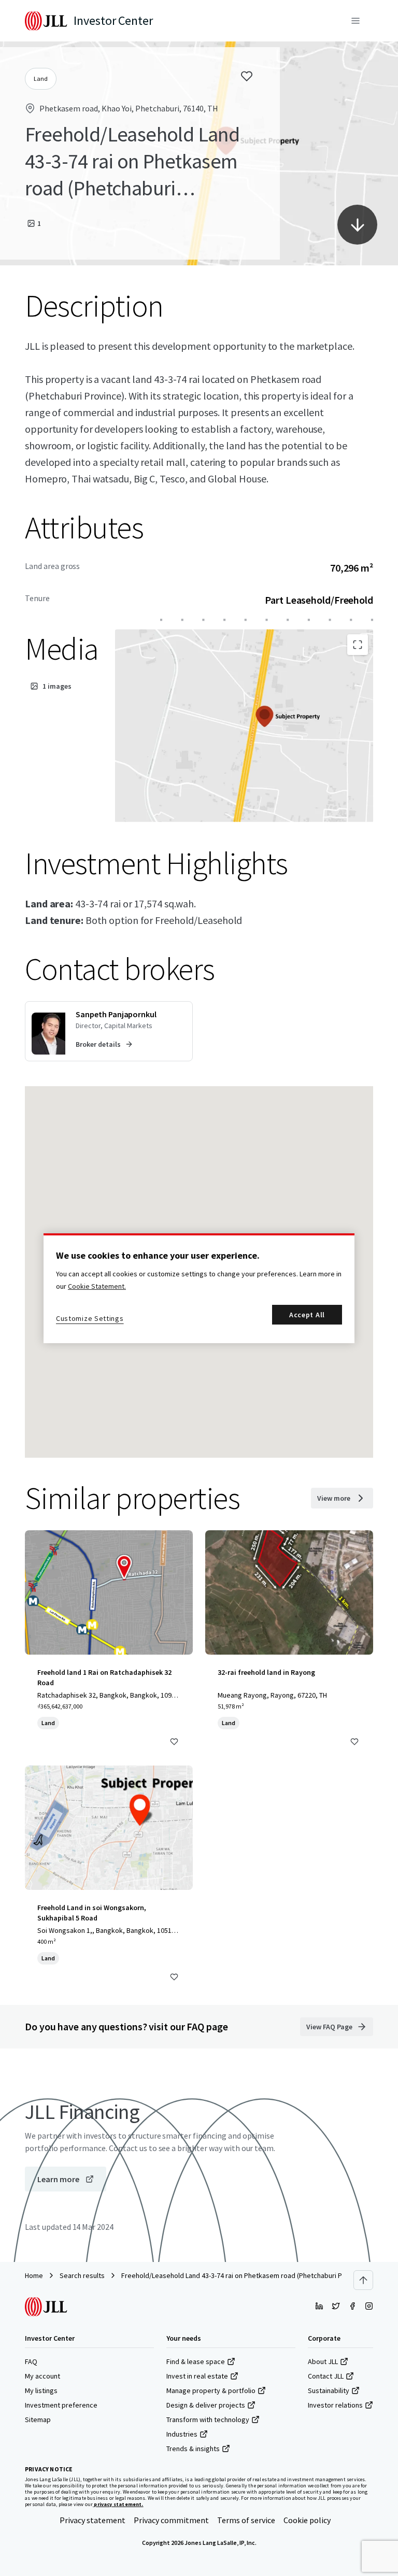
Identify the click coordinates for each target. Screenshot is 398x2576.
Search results (82, 2275)
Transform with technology (208, 2420)
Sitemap (38, 2420)
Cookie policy (307, 2520)
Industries (182, 2434)
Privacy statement (93, 2520)
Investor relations (335, 2405)
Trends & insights (193, 2449)
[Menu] (356, 21)
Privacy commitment (171, 2520)
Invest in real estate (197, 2376)
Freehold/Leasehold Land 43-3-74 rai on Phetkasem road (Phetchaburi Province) (244, 2275)
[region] (199, 1288)
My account (42, 2376)
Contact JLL (326, 2376)
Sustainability (329, 2390)
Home (34, 2275)
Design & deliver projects (206, 2405)
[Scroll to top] (363, 2280)
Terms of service (246, 2520)
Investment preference (61, 2405)
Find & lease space (196, 2361)
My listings (41, 2390)
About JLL (323, 2361)
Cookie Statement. (97, 1286)
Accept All (307, 1315)
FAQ (31, 2361)
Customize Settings (90, 1318)
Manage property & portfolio (211, 2390)
